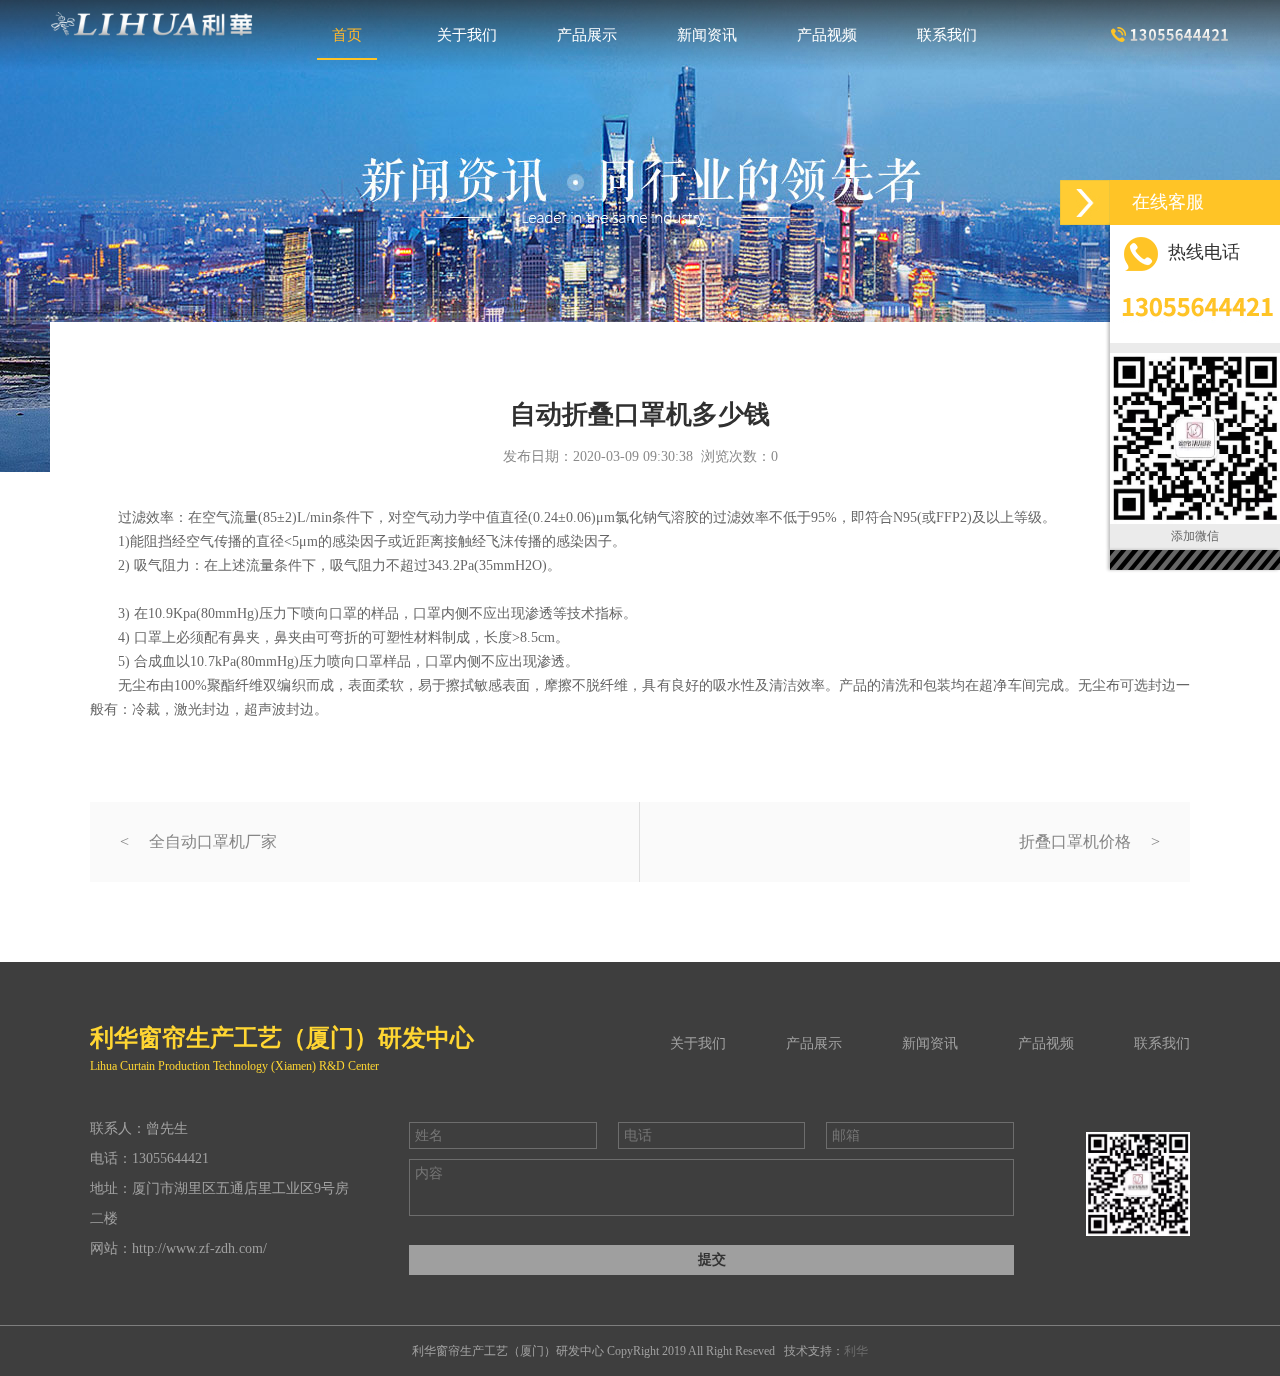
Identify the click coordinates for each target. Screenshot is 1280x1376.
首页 (347, 35)
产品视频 (827, 35)
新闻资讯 (707, 35)
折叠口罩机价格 (1075, 841)
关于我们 (467, 35)
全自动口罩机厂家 (213, 841)
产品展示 (587, 35)
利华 (856, 1351)
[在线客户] (1085, 202)
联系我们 (947, 35)
